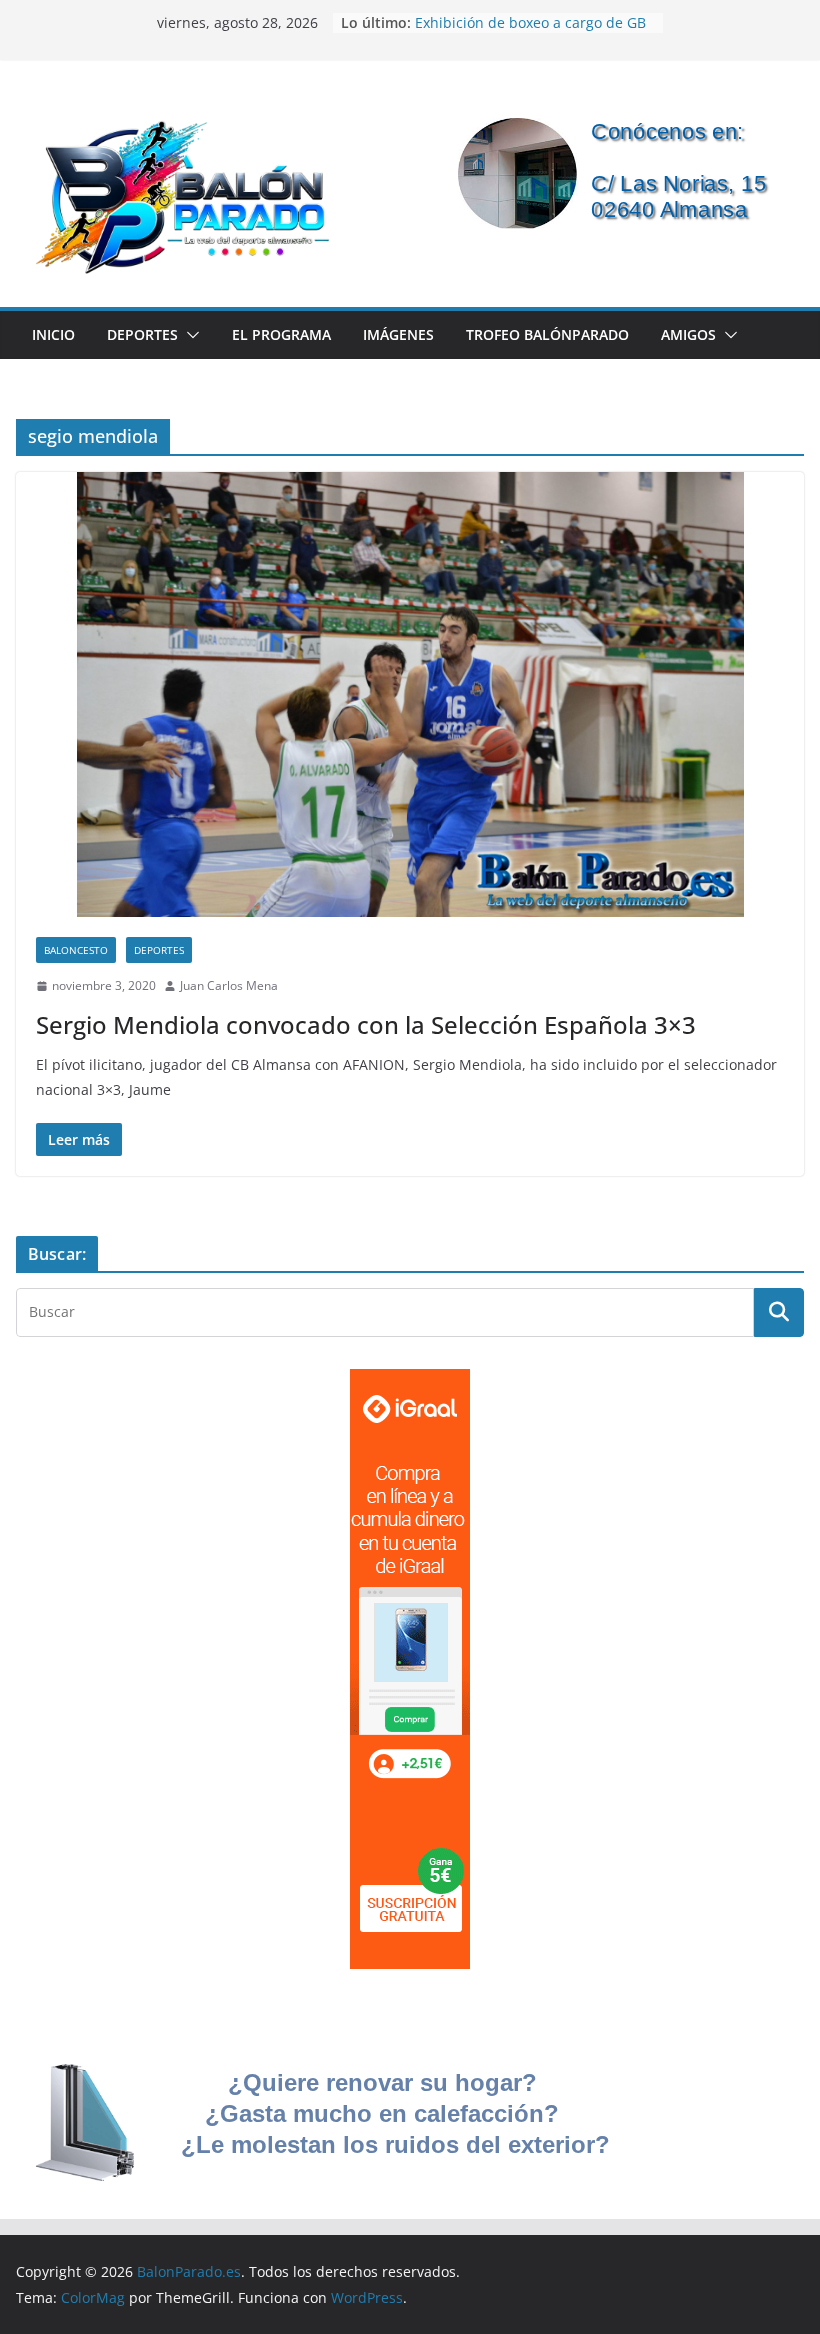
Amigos (688, 334)
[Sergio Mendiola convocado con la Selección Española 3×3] (410, 694)
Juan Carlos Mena (229, 985)
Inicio (53, 334)
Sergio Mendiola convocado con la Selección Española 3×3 (366, 1024)
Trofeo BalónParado (547, 334)
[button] (189, 335)
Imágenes (398, 334)
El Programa (281, 334)
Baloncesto (76, 950)
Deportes (142, 334)
